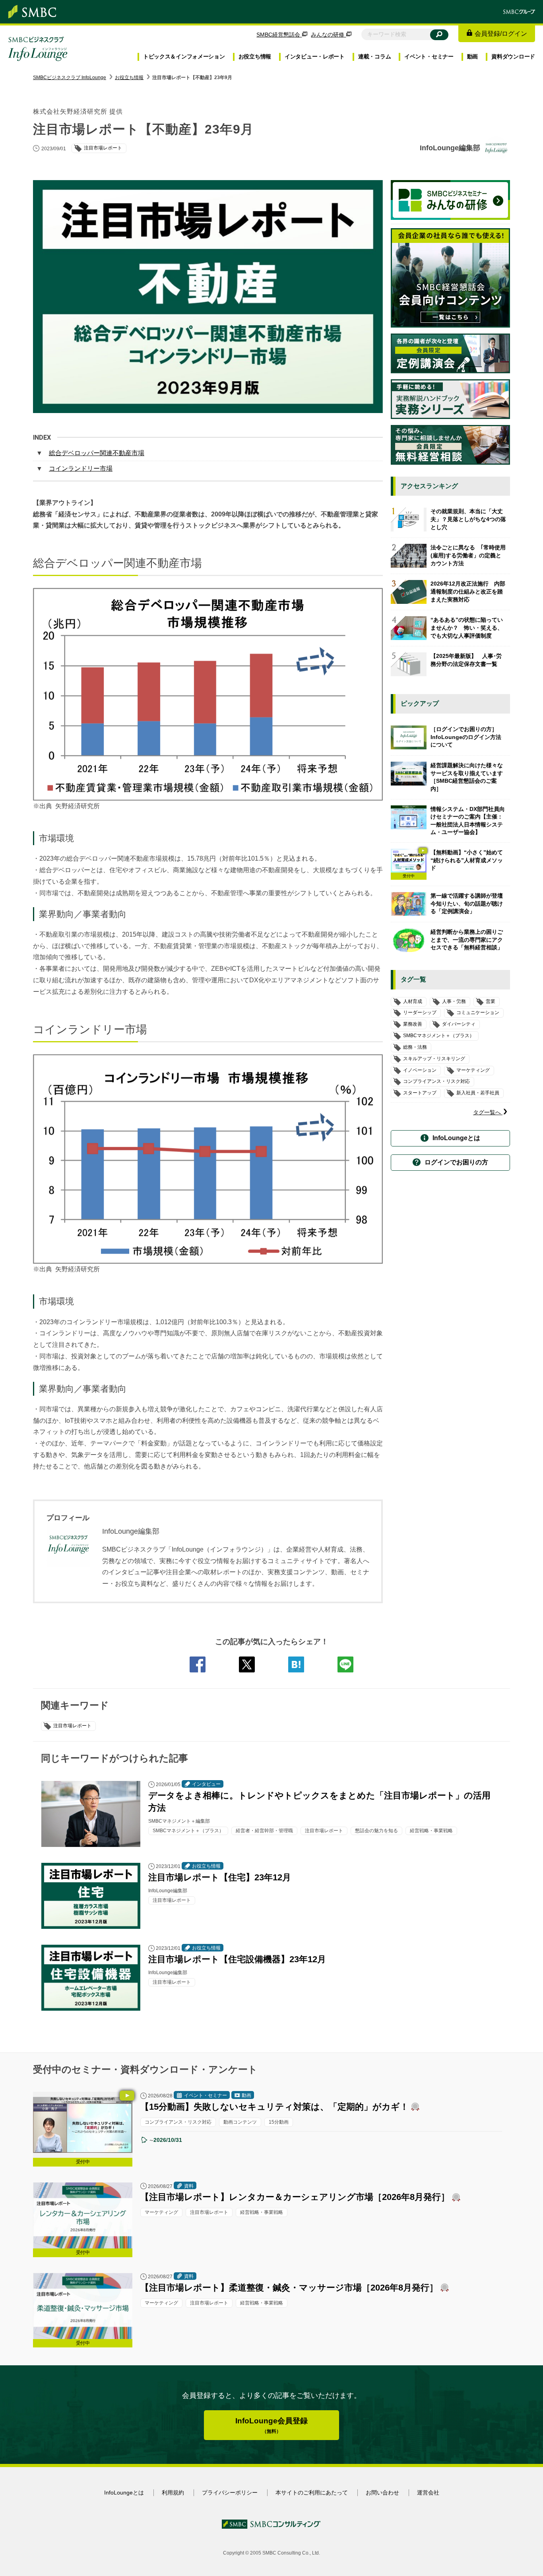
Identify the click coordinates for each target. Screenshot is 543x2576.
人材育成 (413, 1001)
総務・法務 (415, 1047)
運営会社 (428, 2493)
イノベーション (420, 1070)
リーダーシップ (420, 1013)
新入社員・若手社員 (478, 1093)
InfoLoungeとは (456, 1138)
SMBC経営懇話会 (279, 35)
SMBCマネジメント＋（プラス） (439, 1036)
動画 (472, 56)
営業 (491, 1001)
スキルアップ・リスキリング (434, 1059)
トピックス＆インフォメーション (184, 56)
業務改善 (413, 1024)
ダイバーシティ (459, 1024)
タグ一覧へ (488, 1112)
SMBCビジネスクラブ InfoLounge (70, 78)
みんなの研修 (328, 35)
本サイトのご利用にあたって (312, 2493)
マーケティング (473, 1070)
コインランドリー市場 (81, 468)
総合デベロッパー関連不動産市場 (97, 453)
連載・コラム (374, 56)
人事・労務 (454, 1001)
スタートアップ (420, 1093)
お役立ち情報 (255, 56)
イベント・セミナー (429, 56)
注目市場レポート (72, 1726)
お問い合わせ (382, 2493)
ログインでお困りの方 (456, 1162)
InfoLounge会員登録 (271, 2426)
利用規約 (173, 2493)
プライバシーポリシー (230, 2493)
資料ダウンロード (513, 56)
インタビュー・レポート (315, 56)
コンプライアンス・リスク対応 (436, 1082)
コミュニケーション (478, 1013)
